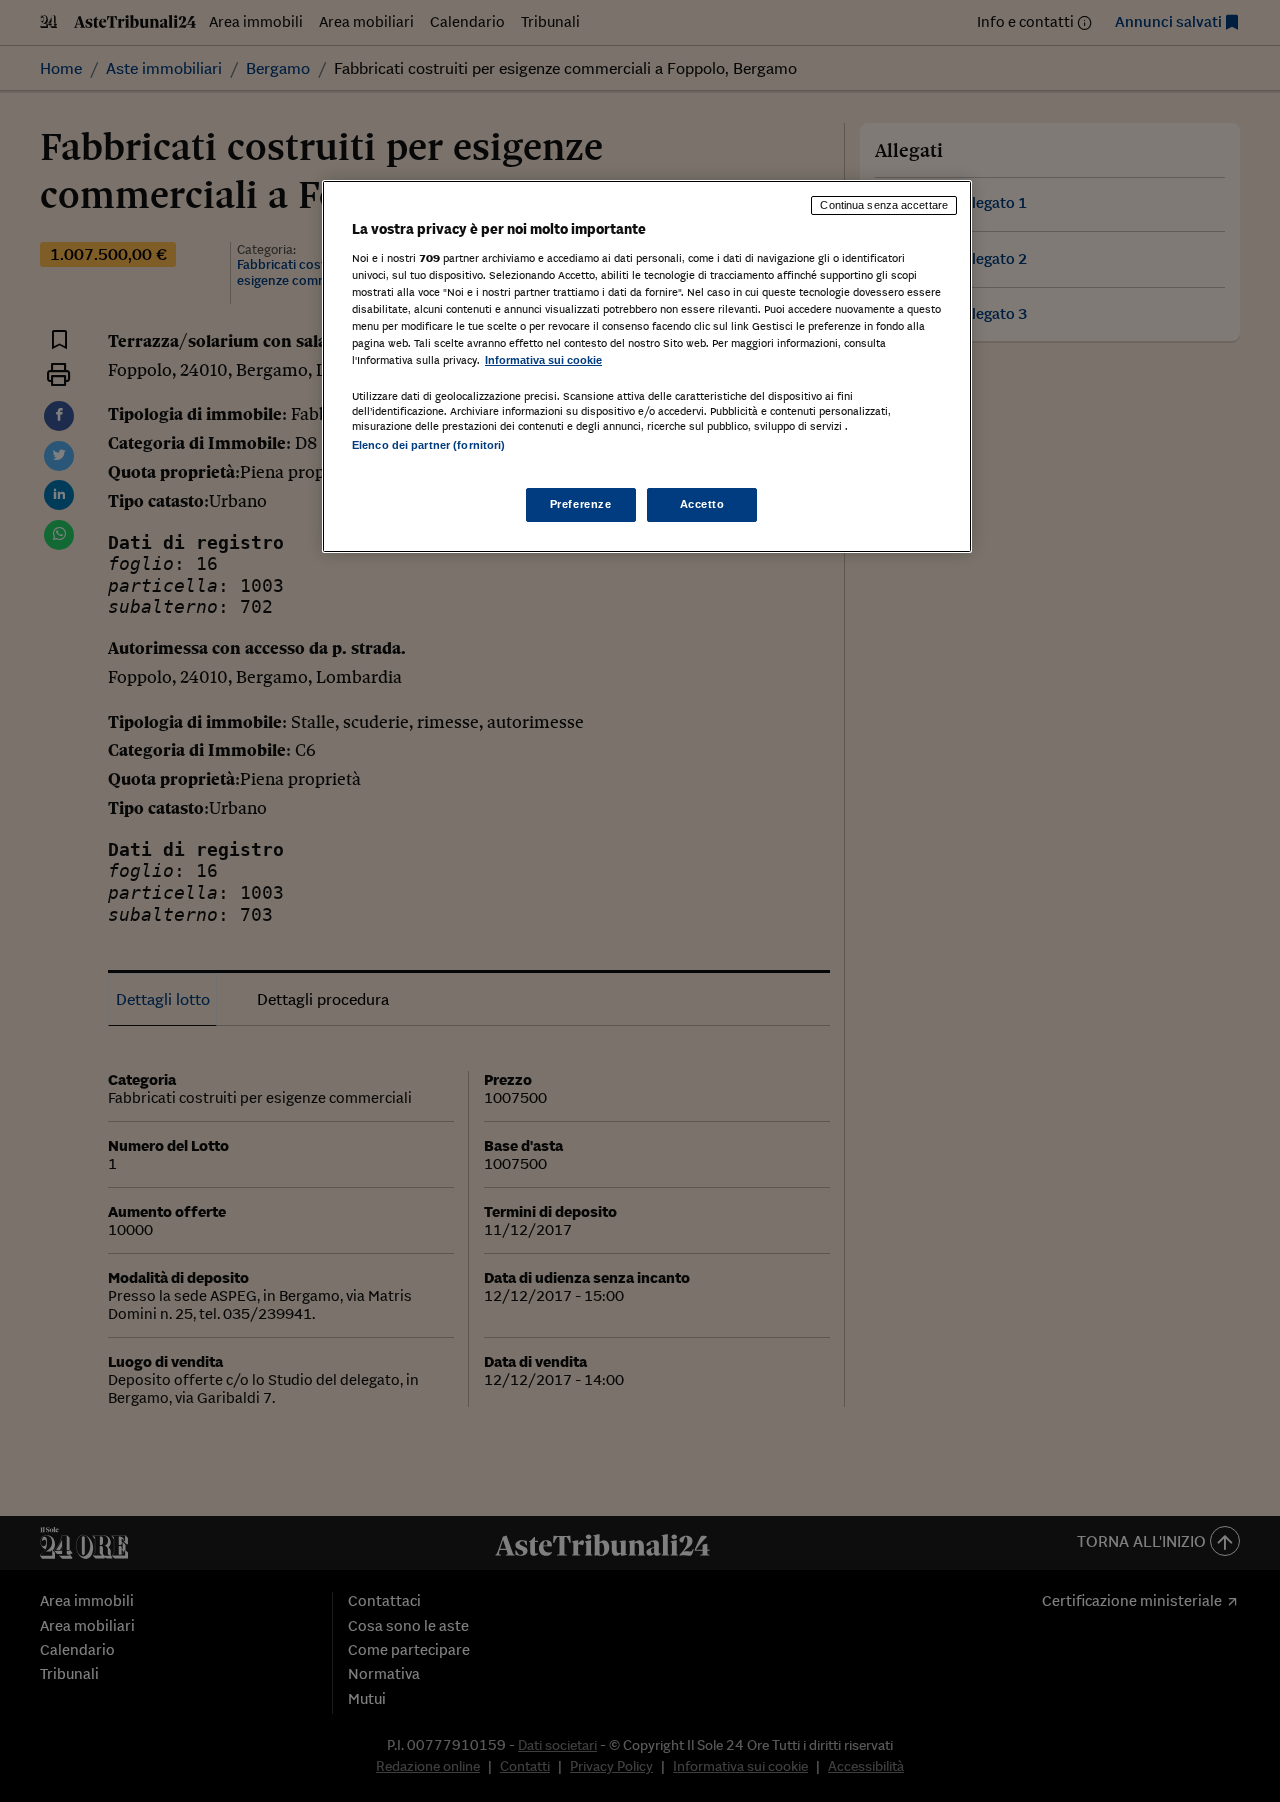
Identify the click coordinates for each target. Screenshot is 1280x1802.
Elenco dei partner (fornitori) (428, 445)
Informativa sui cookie (543, 360)
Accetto (702, 504)
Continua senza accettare (884, 205)
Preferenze (581, 504)
